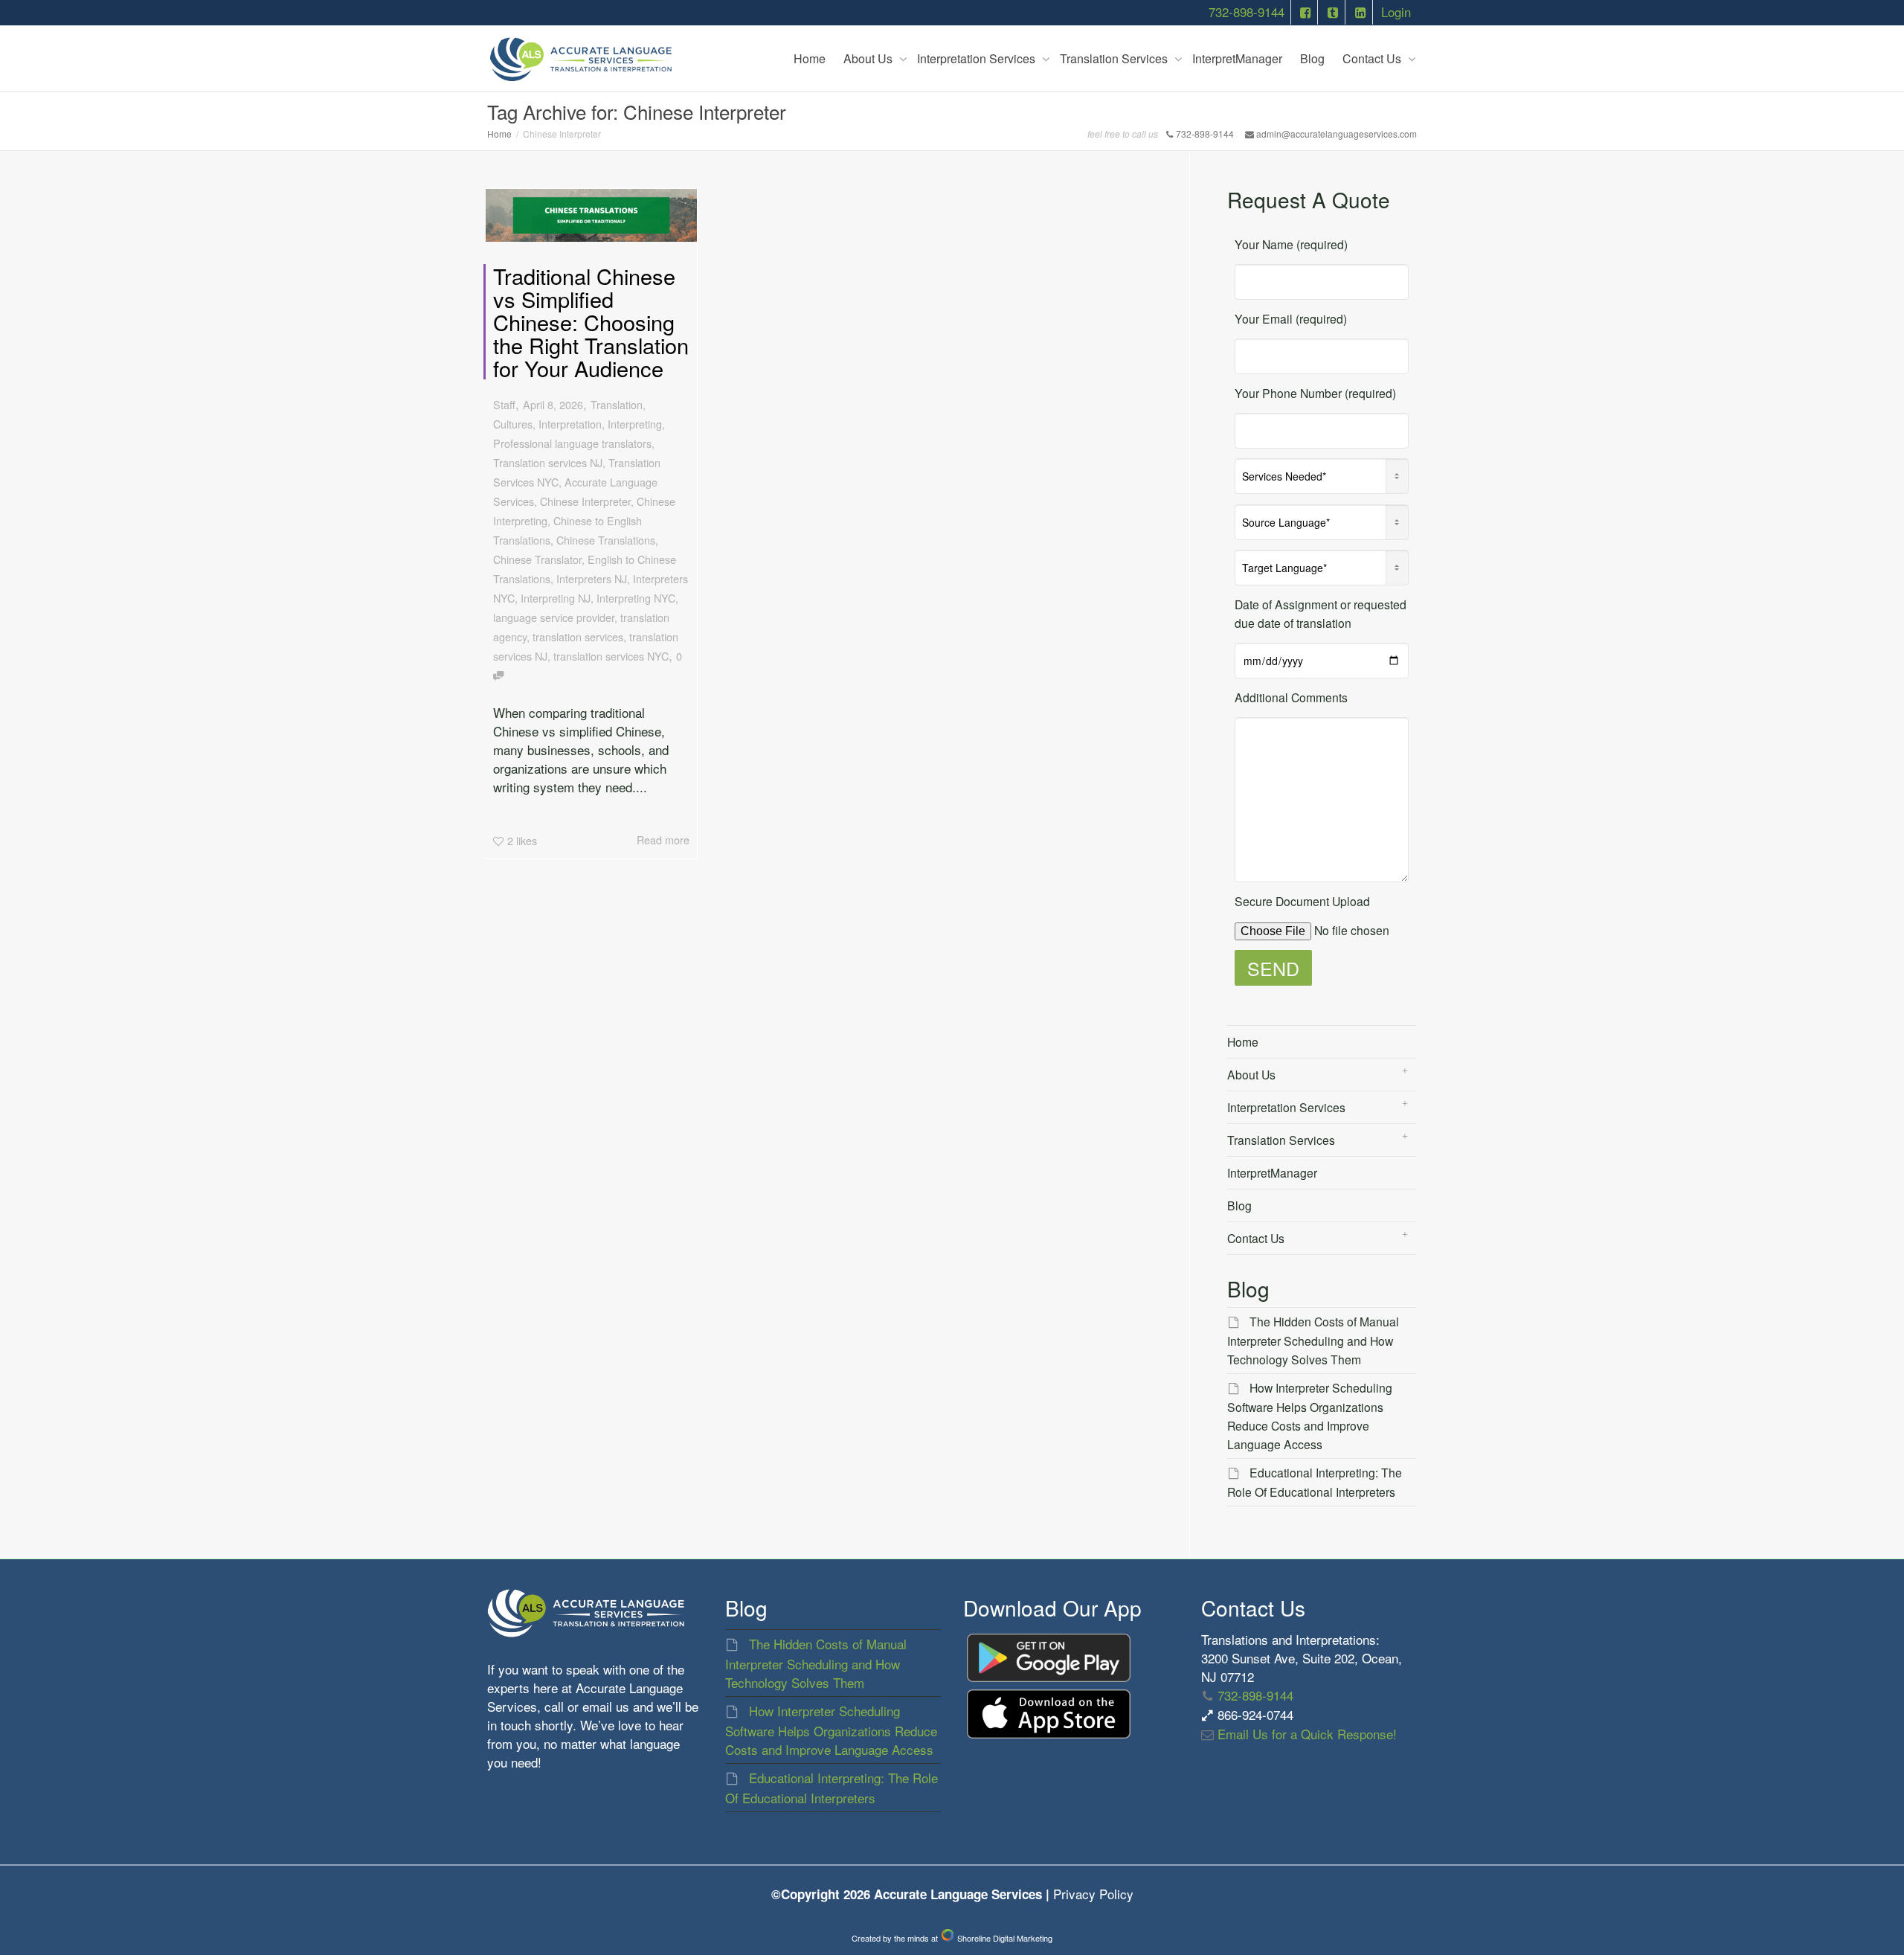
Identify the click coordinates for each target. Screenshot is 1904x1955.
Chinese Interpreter (585, 501)
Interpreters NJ (592, 578)
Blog (1312, 58)
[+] (591, 215)
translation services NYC (611, 656)
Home (810, 58)
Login (1396, 12)
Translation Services (1115, 58)
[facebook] (1306, 12)
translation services (578, 636)
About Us (869, 58)
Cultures (513, 424)
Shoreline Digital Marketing (1004, 1938)
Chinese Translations (606, 540)
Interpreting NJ (556, 598)
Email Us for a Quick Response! (1305, 1734)
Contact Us (1373, 58)
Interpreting (635, 424)
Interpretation (570, 424)
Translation (617, 404)
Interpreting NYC (636, 598)
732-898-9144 (1247, 12)
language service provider (554, 617)
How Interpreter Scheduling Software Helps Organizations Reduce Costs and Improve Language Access (831, 1730)
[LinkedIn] (1360, 12)
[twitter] (1333, 12)
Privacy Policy (1093, 1894)
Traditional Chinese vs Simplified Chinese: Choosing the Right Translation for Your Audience (591, 322)
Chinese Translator (537, 559)
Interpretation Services (978, 58)
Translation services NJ (548, 462)
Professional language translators (572, 443)
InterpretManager (1237, 58)
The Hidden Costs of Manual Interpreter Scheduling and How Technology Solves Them (1313, 1340)
